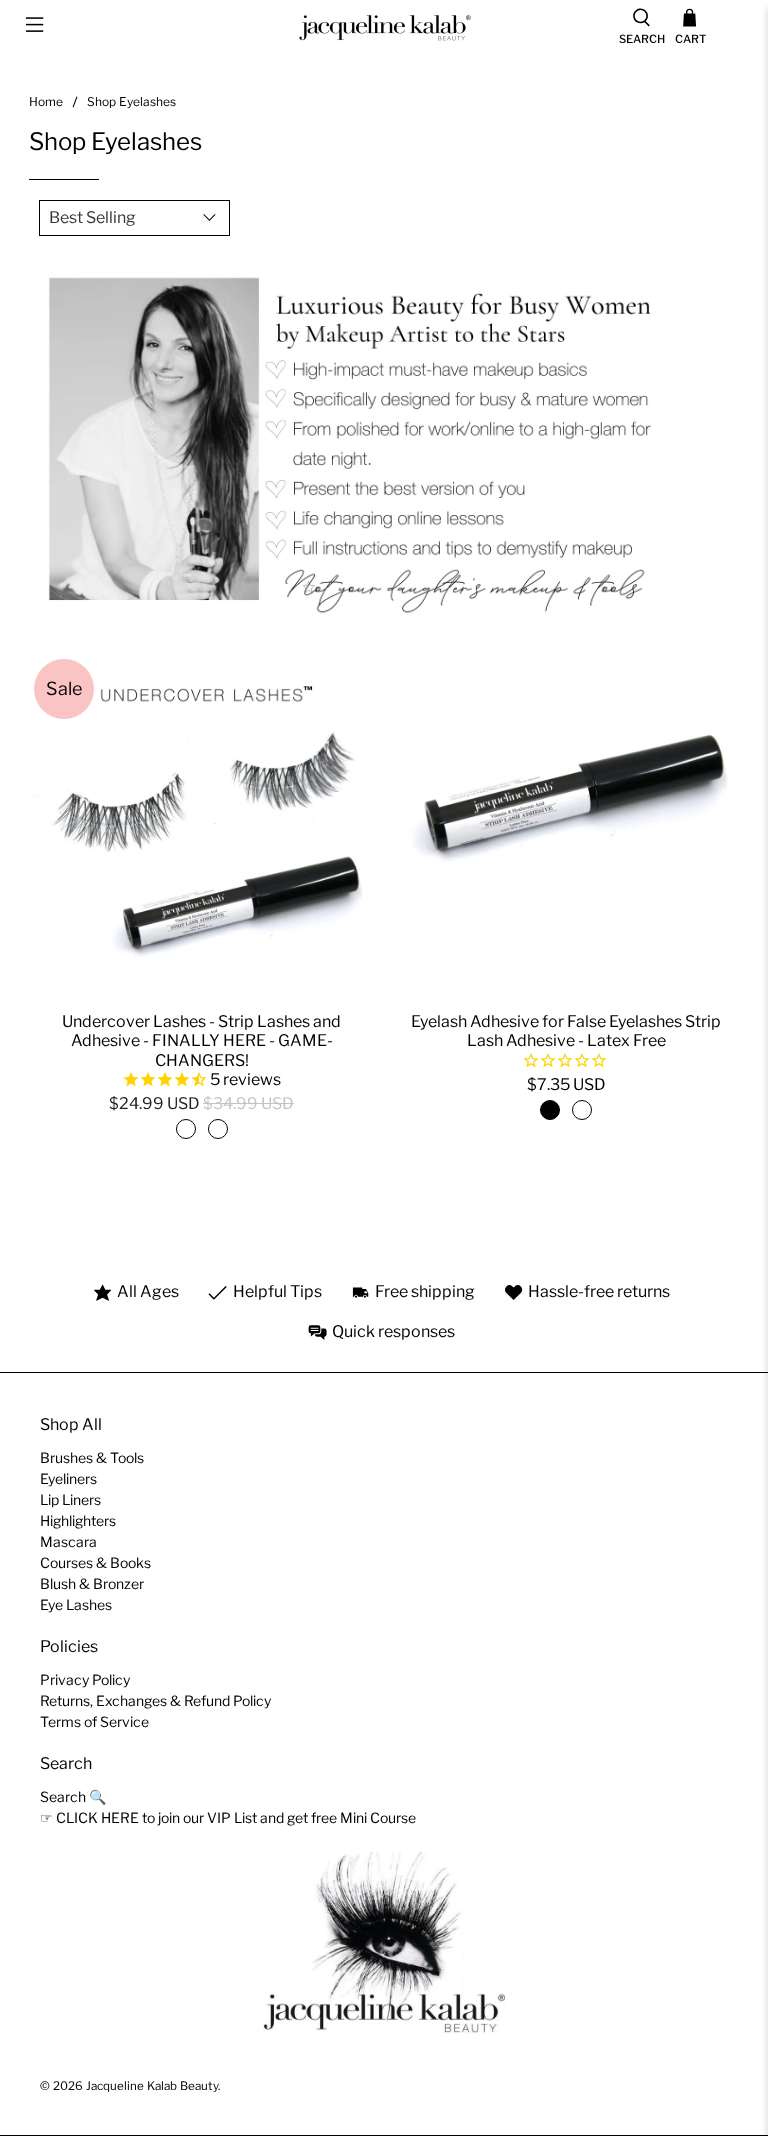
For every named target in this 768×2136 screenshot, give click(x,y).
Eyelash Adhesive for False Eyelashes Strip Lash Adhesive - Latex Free (566, 1031)
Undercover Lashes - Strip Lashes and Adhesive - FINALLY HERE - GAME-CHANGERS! (201, 1040)
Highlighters (78, 1520)
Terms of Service (94, 1721)
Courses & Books (95, 1562)
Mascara (68, 1541)
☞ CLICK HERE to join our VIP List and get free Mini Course (228, 1817)
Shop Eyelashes (131, 102)
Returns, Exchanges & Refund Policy (155, 1700)
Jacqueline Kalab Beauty (152, 2086)
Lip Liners (70, 1499)
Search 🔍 (73, 1796)
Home (46, 102)
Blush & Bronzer (92, 1583)
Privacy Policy (85, 1679)
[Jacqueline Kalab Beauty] (384, 28)
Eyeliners (68, 1478)
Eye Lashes (76, 1604)
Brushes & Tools (92, 1457)
